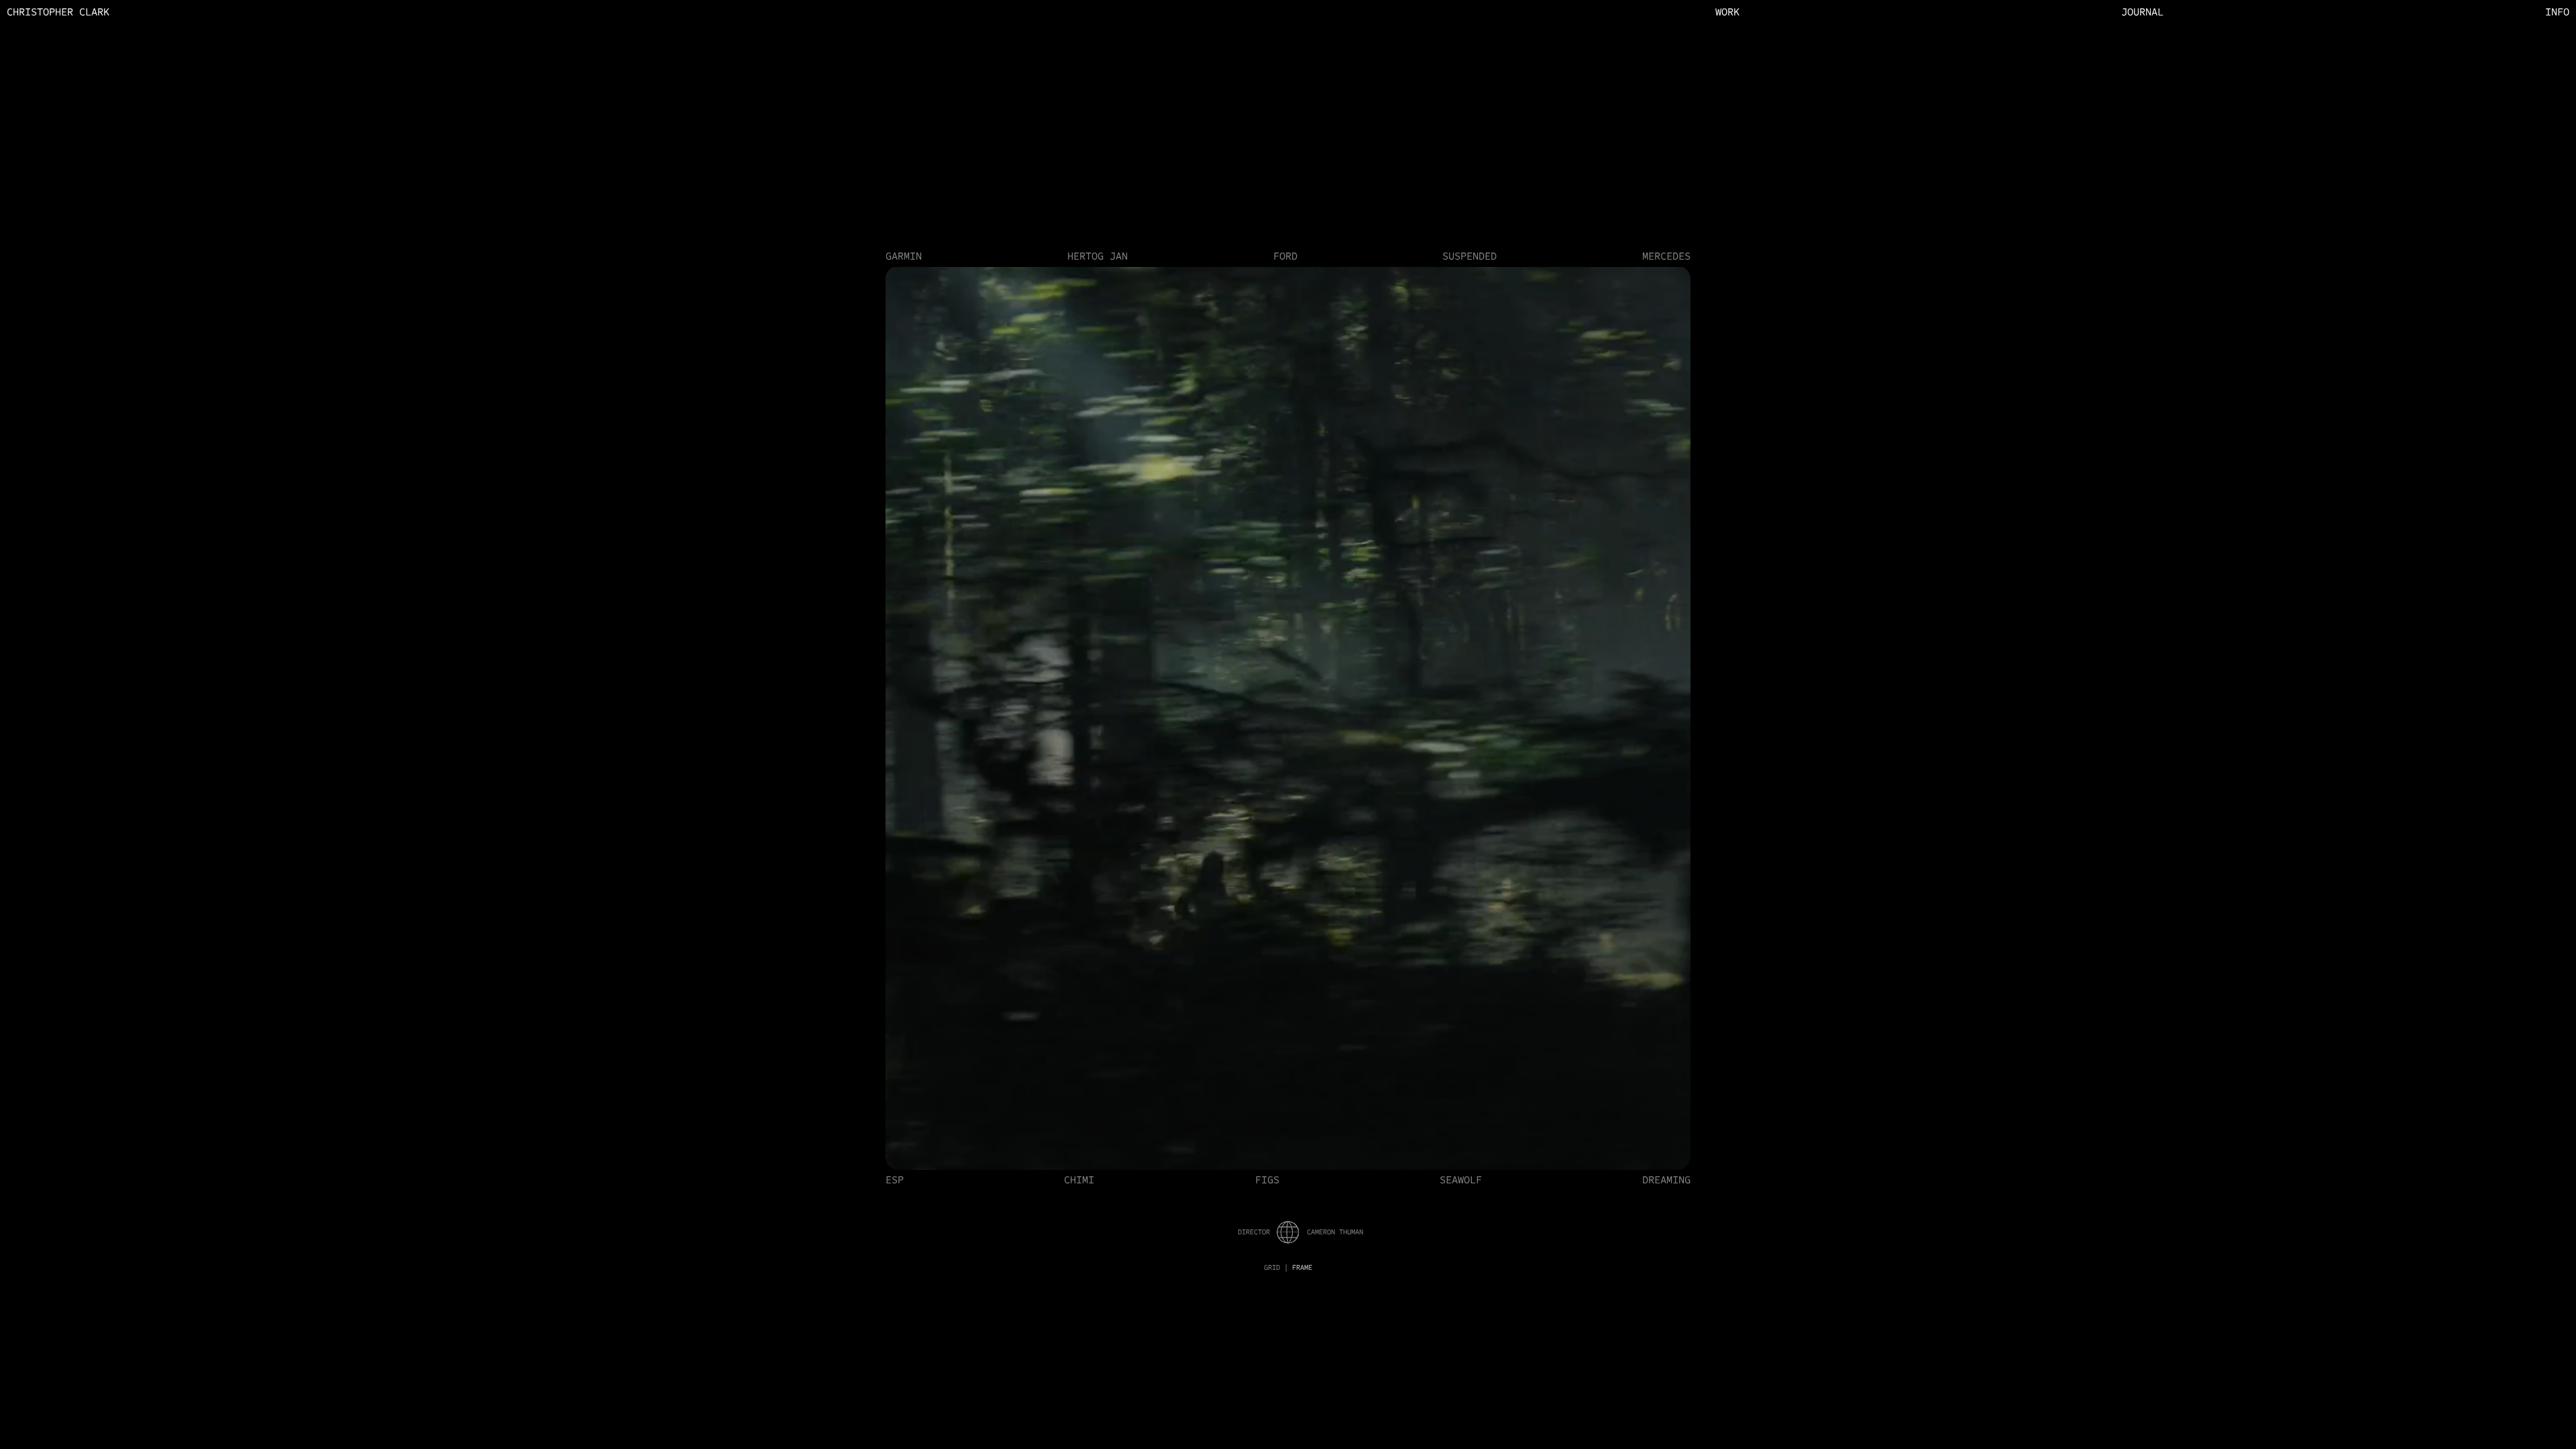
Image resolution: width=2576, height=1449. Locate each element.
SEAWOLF (1461, 1180)
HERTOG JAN (1097, 256)
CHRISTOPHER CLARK (58, 12)
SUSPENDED (1469, 256)
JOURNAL (2142, 12)
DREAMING (1666, 1180)
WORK (1727, 12)
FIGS (1267, 1180)
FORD (1285, 256)
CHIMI (1079, 1180)
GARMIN (904, 256)
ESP (895, 1180)
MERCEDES (1666, 256)
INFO (2557, 12)
